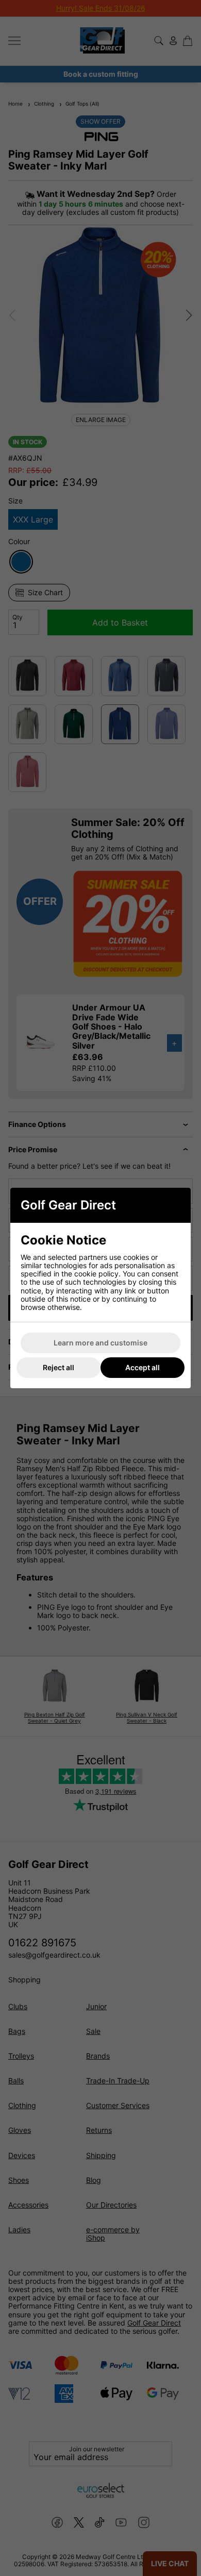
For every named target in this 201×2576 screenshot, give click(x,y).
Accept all (143, 1367)
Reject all (58, 1367)
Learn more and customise (100, 1343)
